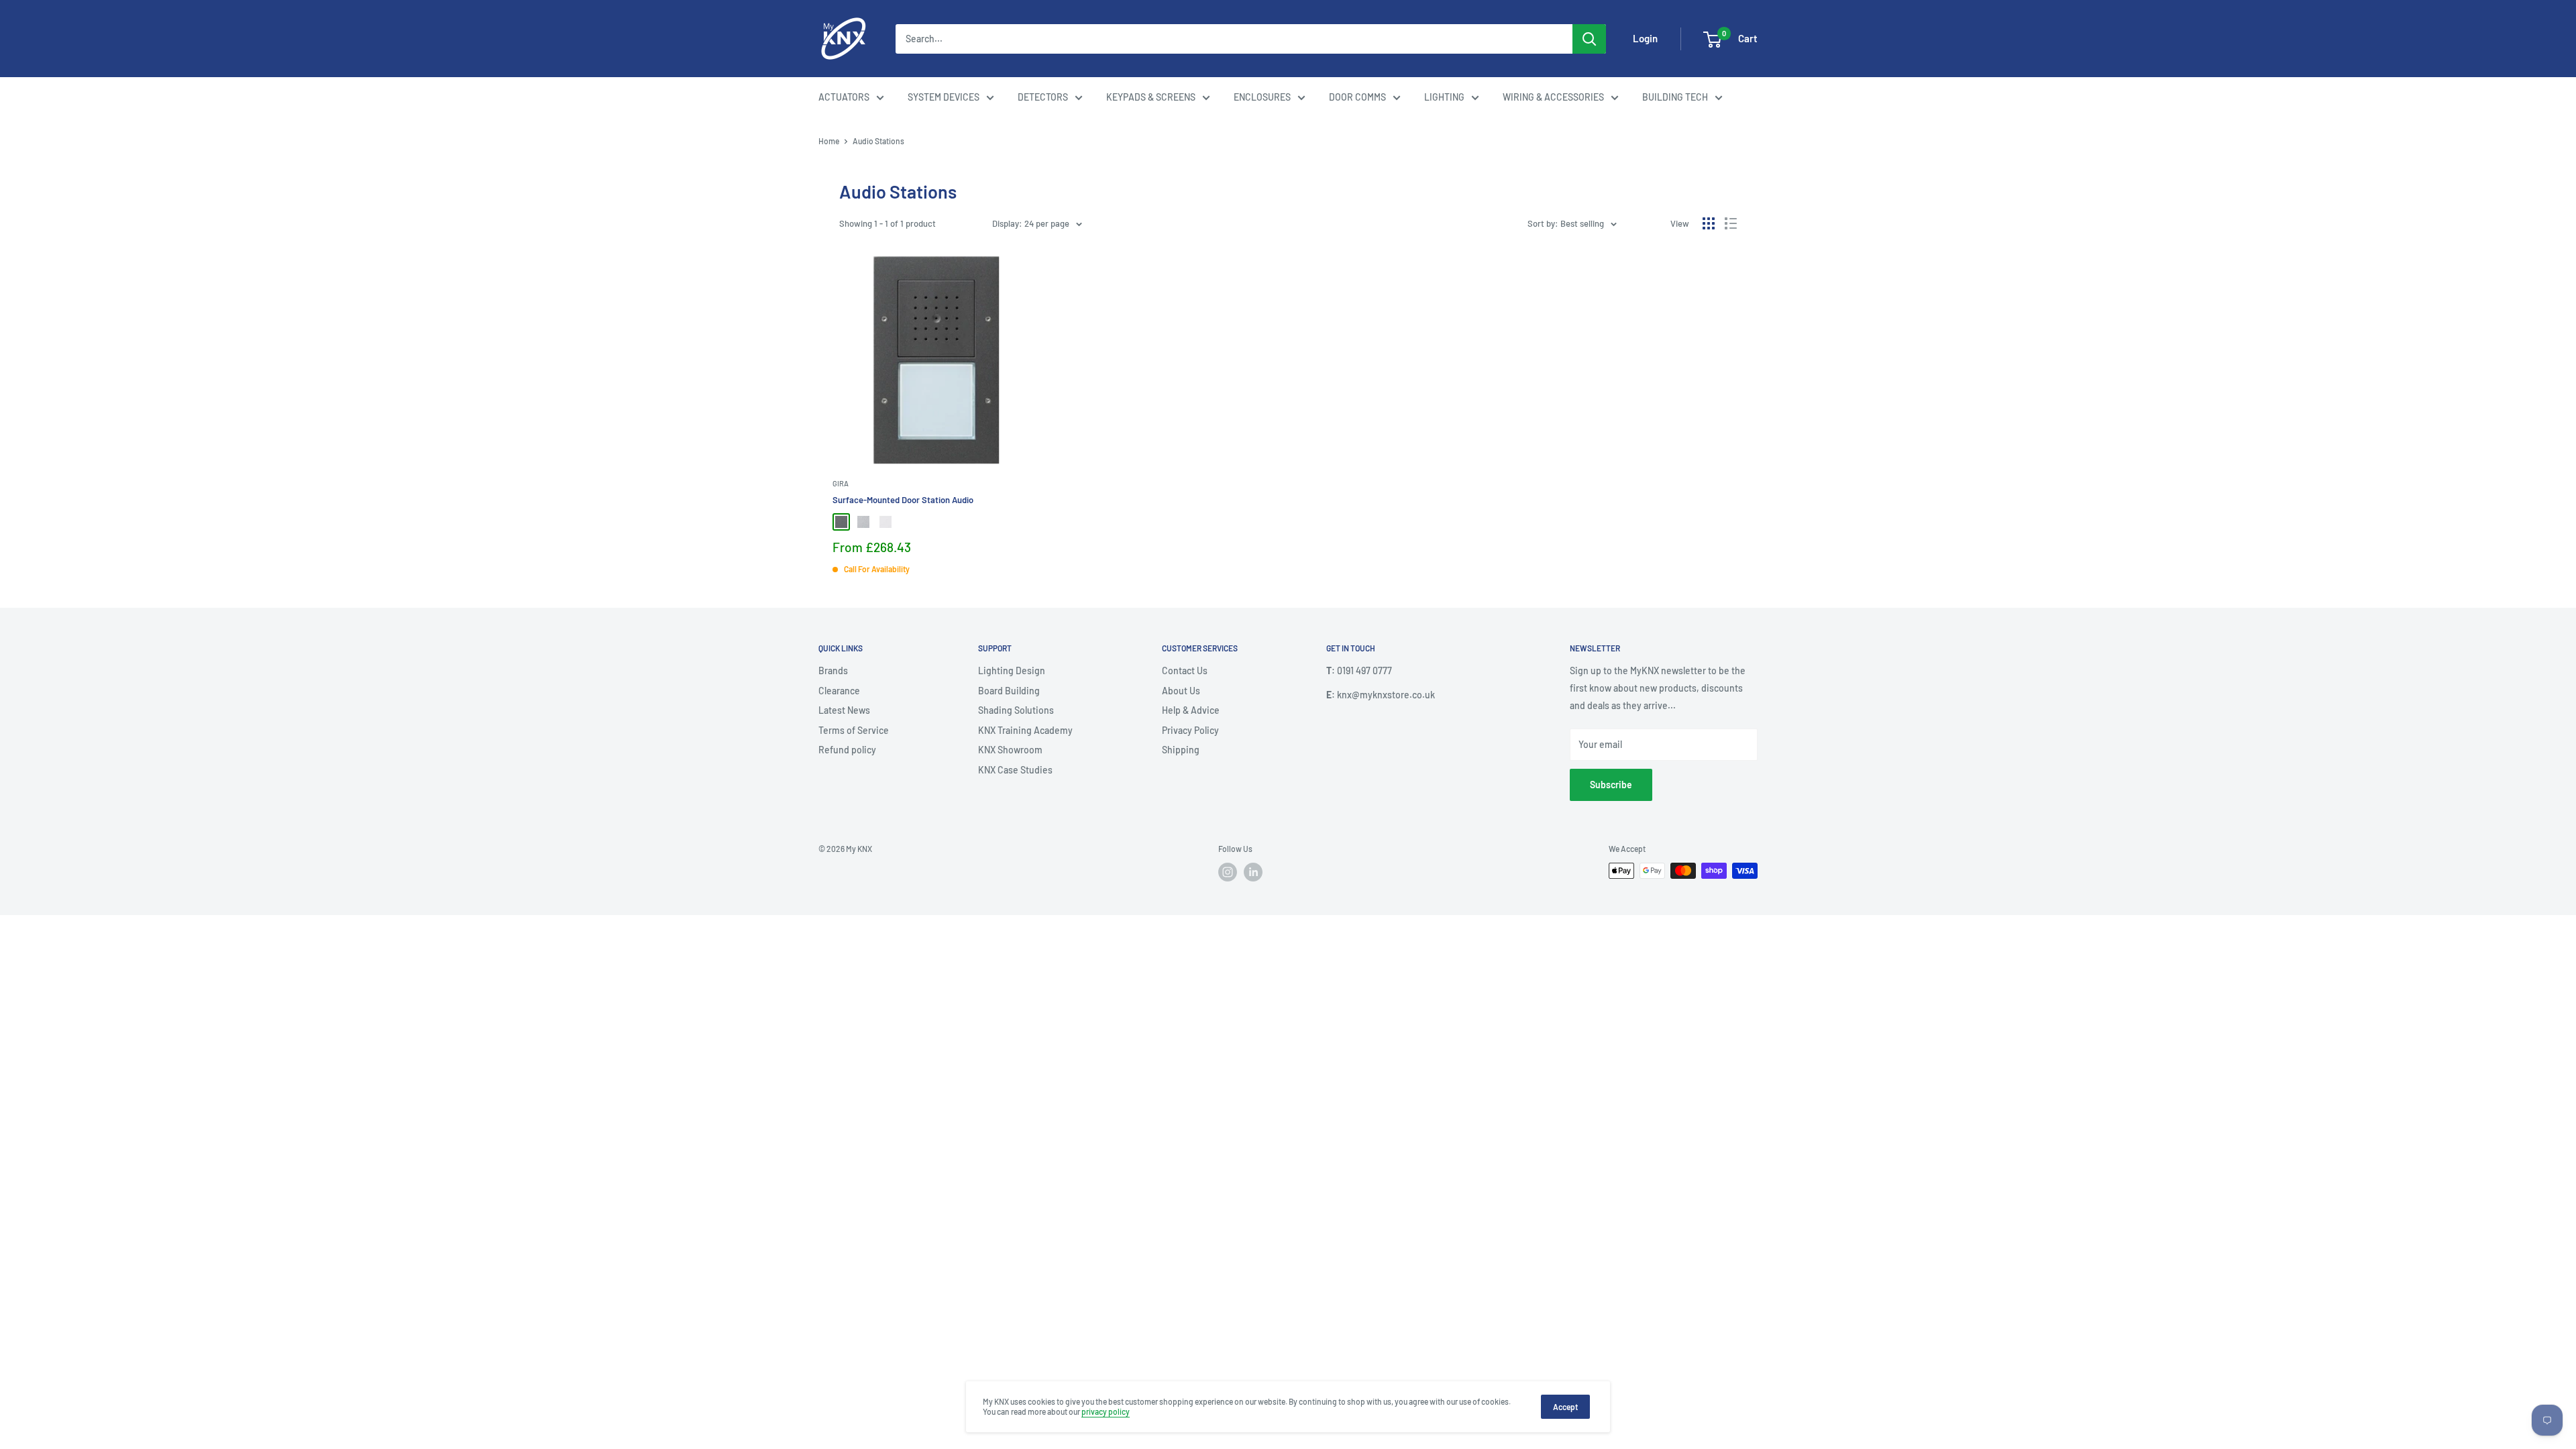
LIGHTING (1444, 97)
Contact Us (1185, 670)
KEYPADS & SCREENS (1151, 97)
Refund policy (847, 750)
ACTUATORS (844, 97)
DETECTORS (1043, 97)
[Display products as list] (1731, 223)
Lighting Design (1012, 670)
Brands (833, 670)
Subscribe (1611, 785)
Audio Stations (878, 141)
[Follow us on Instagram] (1228, 872)
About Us (1181, 691)
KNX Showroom (1010, 750)
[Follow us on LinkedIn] (1253, 872)
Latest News (844, 710)
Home (829, 141)
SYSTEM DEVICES (944, 97)
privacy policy (1106, 1411)
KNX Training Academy (1025, 730)
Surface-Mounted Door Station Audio (903, 500)
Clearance (839, 691)
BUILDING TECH (1675, 97)
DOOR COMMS (1357, 97)
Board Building (1009, 691)
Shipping (1181, 750)
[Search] (1589, 39)
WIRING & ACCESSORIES (1553, 97)
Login (1645, 38)
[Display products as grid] (1709, 223)
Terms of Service (854, 730)
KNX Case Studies (1015, 770)
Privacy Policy (1190, 730)
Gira (841, 483)
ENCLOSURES (1262, 97)
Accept (1565, 1407)
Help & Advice (1191, 710)
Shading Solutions (1016, 710)
